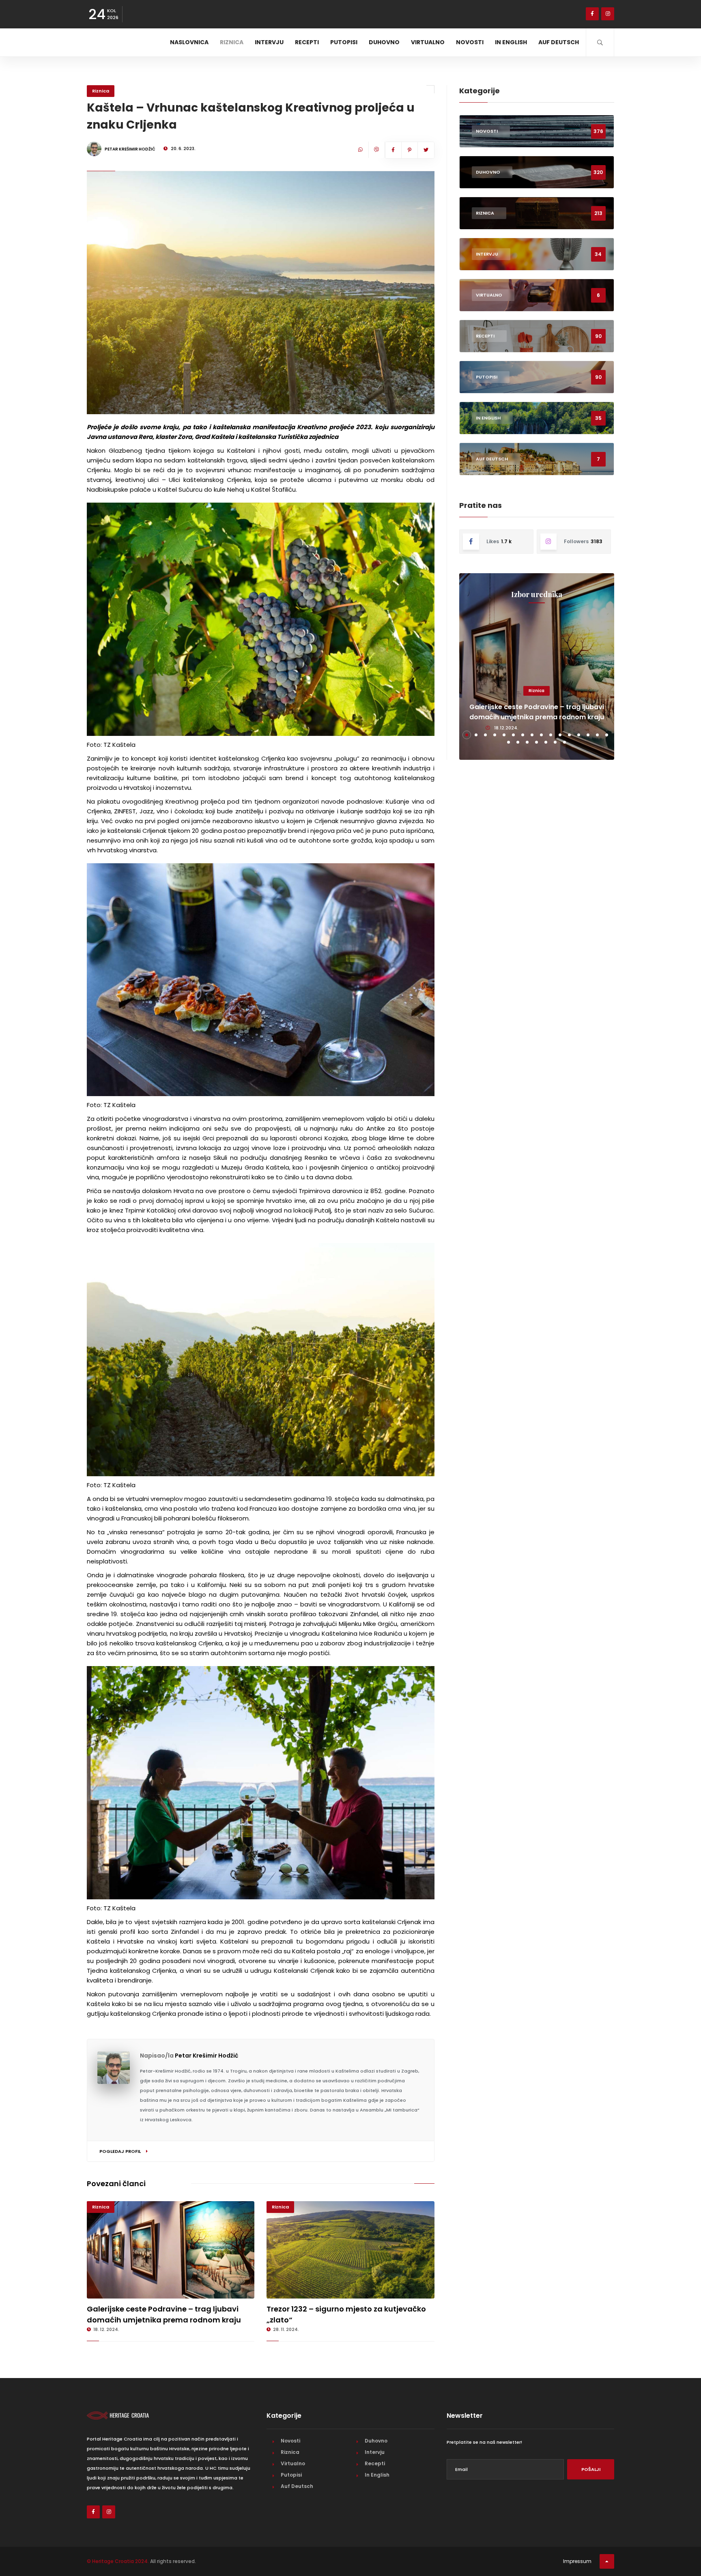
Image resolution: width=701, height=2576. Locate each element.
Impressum (577, 2561)
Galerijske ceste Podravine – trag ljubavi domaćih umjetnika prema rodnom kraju (537, 712)
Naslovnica (189, 42)
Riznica (232, 42)
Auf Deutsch (559, 42)
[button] (467, 735)
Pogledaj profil (121, 2151)
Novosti (470, 42)
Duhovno (384, 42)
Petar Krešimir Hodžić (206, 2056)
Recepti (307, 42)
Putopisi (344, 42)
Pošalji (591, 2469)
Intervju (269, 42)
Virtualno (428, 42)
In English (511, 42)
